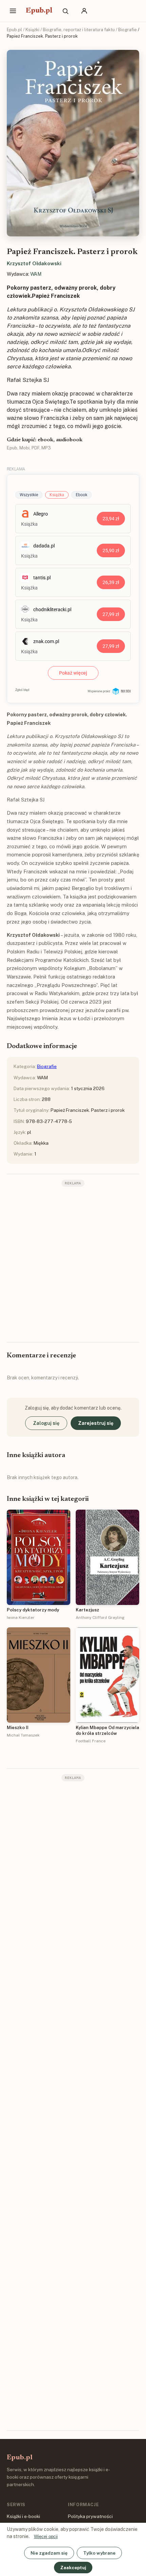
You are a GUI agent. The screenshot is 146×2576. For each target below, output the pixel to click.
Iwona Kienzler (21, 1618)
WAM (36, 274)
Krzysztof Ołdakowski (34, 263)
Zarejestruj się (96, 1423)
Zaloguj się (46, 1423)
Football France (91, 1741)
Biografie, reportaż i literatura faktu (79, 30)
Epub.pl (39, 11)
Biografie (127, 30)
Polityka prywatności (90, 2516)
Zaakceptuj (73, 2568)
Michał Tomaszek (23, 1735)
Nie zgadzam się (49, 2553)
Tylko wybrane (99, 2553)
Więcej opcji (46, 2536)
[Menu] (13, 11)
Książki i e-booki (23, 2516)
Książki (32, 30)
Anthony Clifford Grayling (100, 1618)
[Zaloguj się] (84, 11)
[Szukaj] (65, 11)
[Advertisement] (73, 1264)
